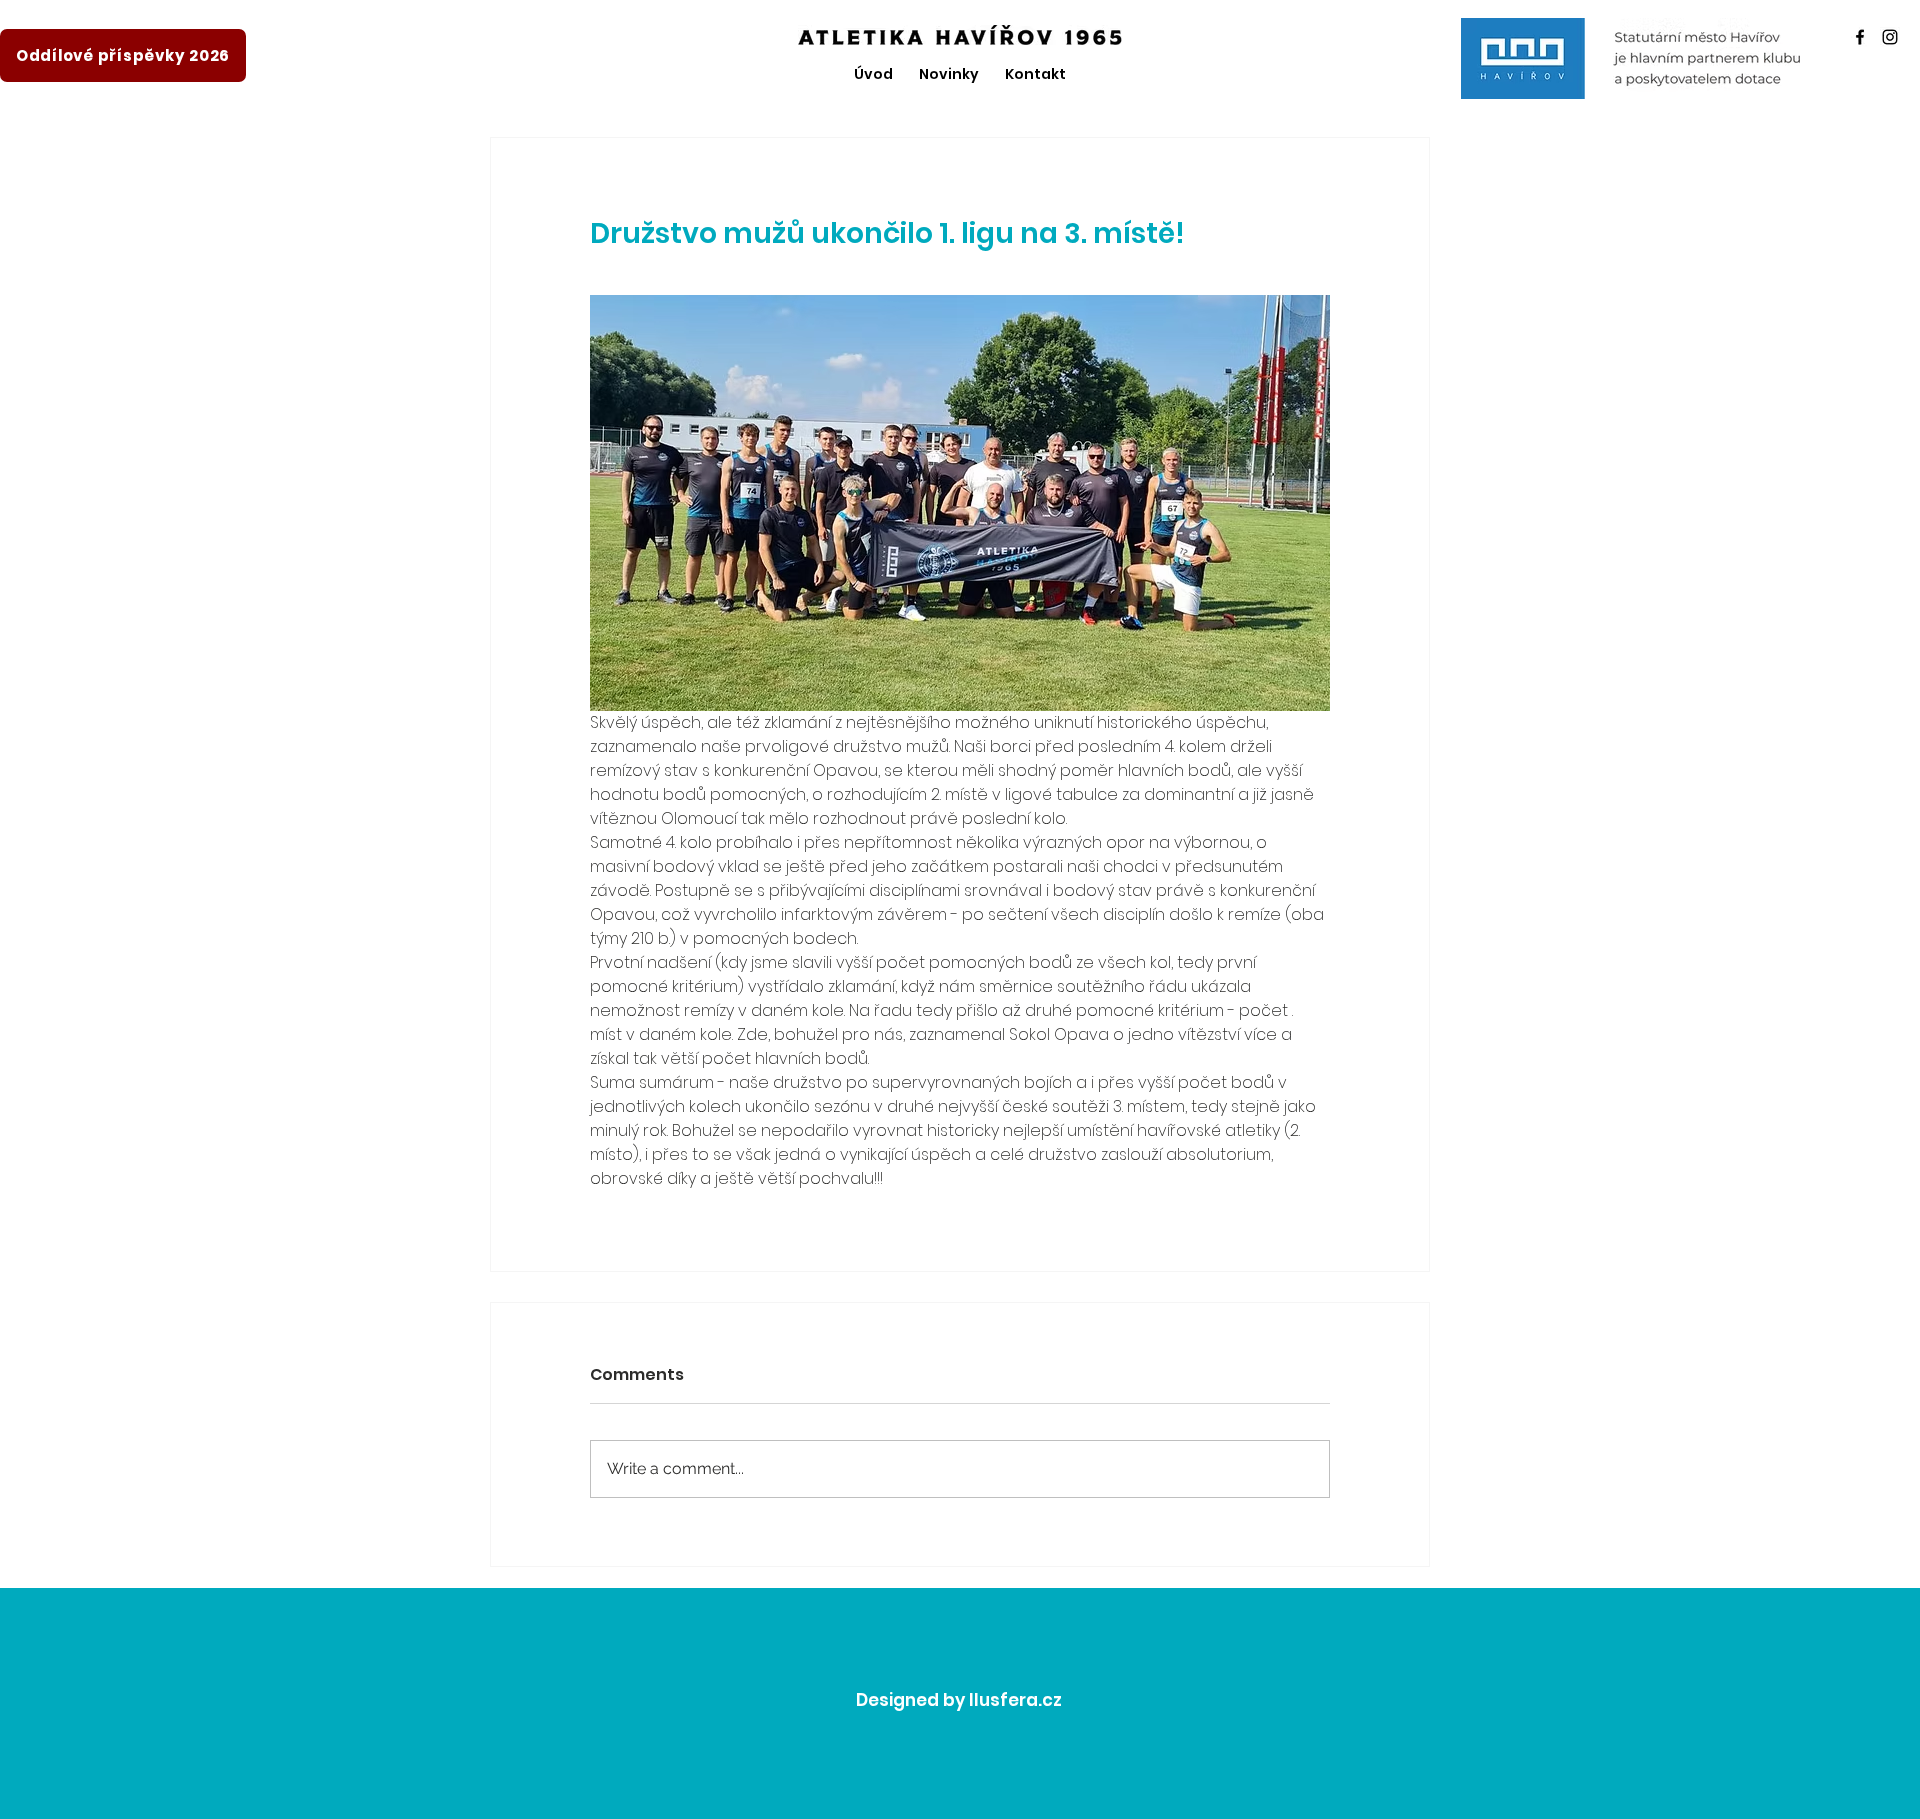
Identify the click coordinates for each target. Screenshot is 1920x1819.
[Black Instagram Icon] (1890, 37)
